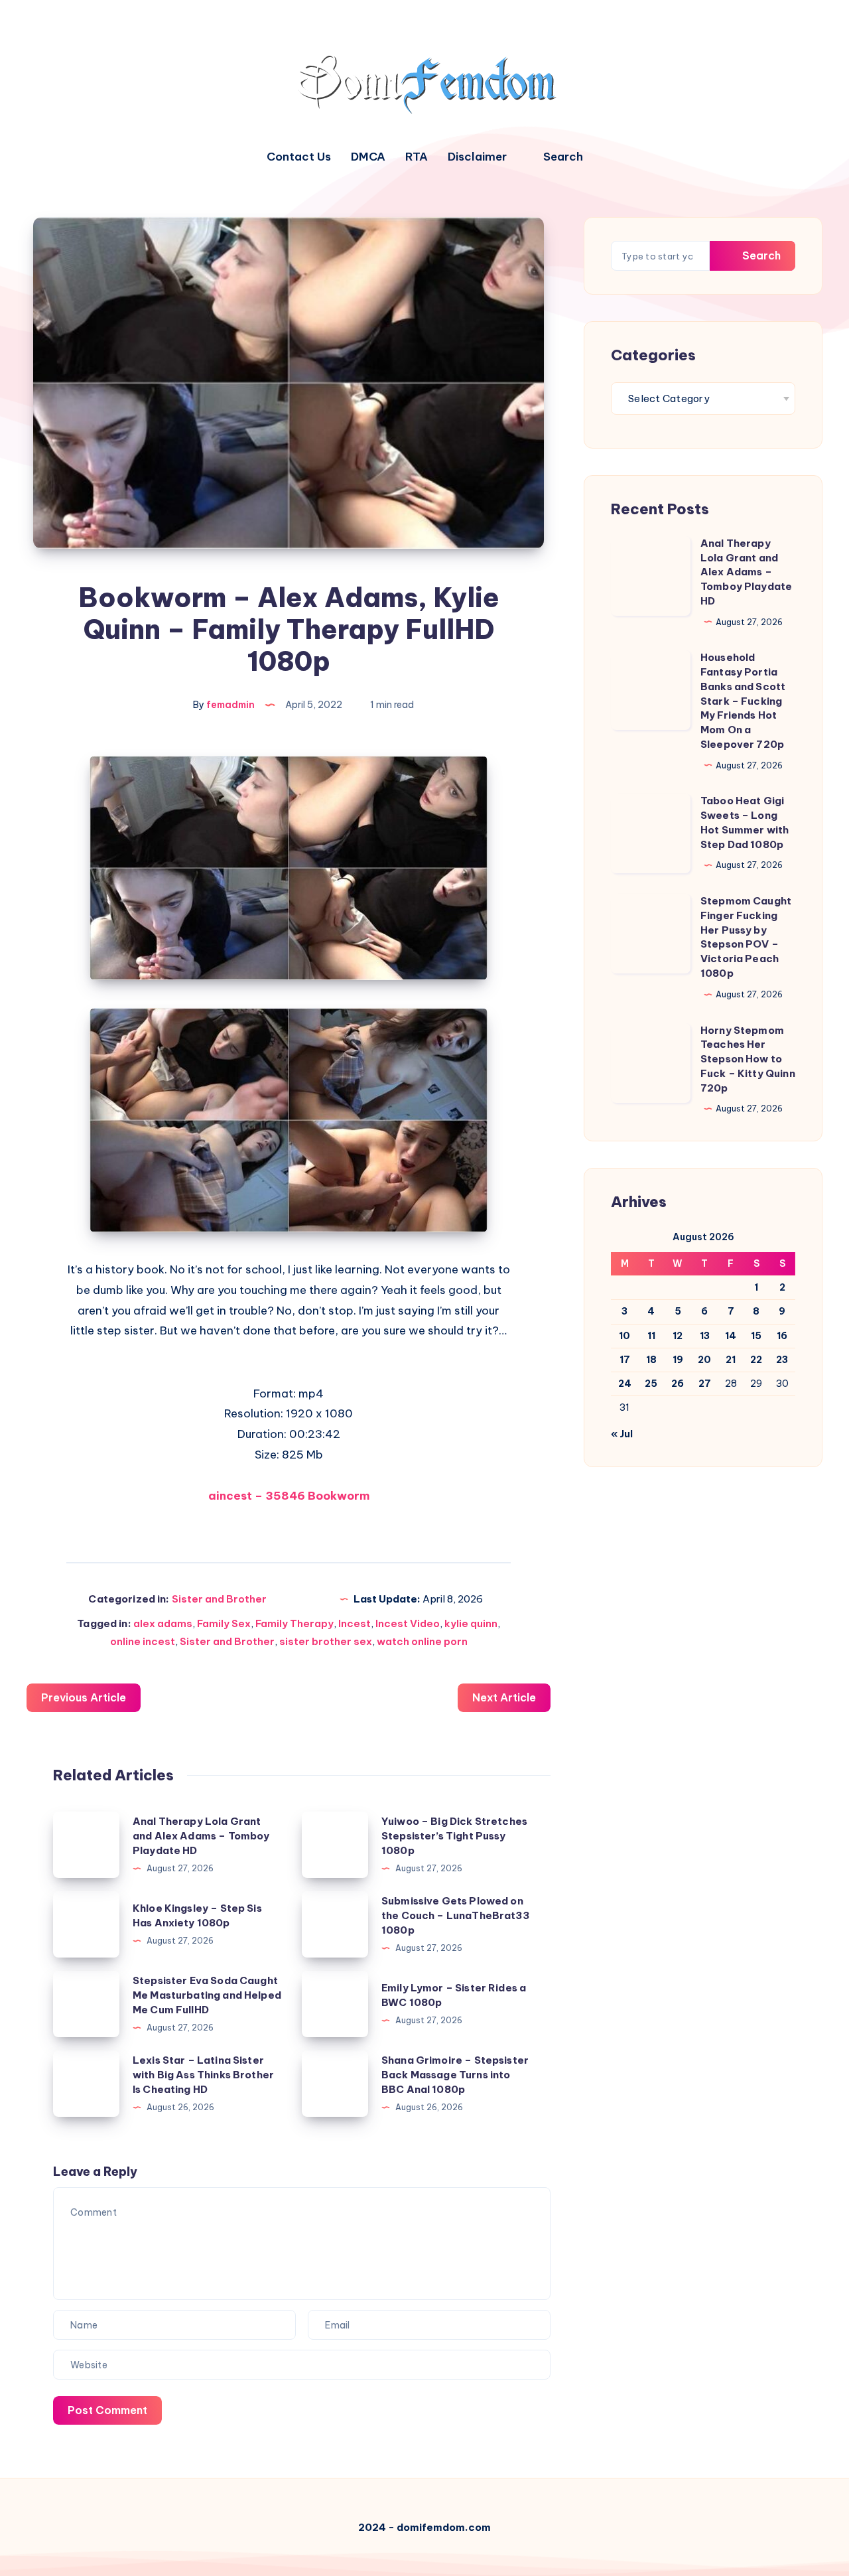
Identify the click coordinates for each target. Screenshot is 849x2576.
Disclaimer (477, 157)
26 (678, 1384)
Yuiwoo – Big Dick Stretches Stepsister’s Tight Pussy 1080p (454, 1836)
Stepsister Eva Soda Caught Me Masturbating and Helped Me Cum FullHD (207, 1995)
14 (731, 1336)
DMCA (368, 157)
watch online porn (422, 1641)
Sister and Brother (219, 1599)
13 (705, 1336)
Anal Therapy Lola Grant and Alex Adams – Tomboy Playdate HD (201, 1836)
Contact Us (299, 157)
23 (782, 1360)
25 (651, 1384)
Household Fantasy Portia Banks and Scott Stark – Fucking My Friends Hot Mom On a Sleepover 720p (743, 701)
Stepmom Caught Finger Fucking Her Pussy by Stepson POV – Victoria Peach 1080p (746, 937)
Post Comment (107, 2410)
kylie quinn (471, 1623)
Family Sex (224, 1623)
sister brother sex (326, 1641)
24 (625, 1384)
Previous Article (84, 1697)
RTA (417, 157)
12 (678, 1336)
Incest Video (408, 1623)
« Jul (622, 1434)
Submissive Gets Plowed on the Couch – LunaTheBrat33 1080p (455, 1915)
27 (705, 1384)
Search (760, 255)
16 (782, 1336)
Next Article (504, 1697)
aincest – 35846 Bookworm (289, 1496)
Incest (355, 1623)
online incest (143, 1641)
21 (731, 1360)
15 (756, 1336)
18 (651, 1360)
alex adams (163, 1623)
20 (704, 1360)
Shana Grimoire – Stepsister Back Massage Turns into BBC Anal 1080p (455, 2075)
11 (651, 1336)
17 (625, 1360)
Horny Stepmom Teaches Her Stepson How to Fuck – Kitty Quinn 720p (748, 1059)
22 (756, 1360)
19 (678, 1360)
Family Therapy (294, 1623)
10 (624, 1336)
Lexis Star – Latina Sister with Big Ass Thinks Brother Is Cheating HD (203, 2075)
